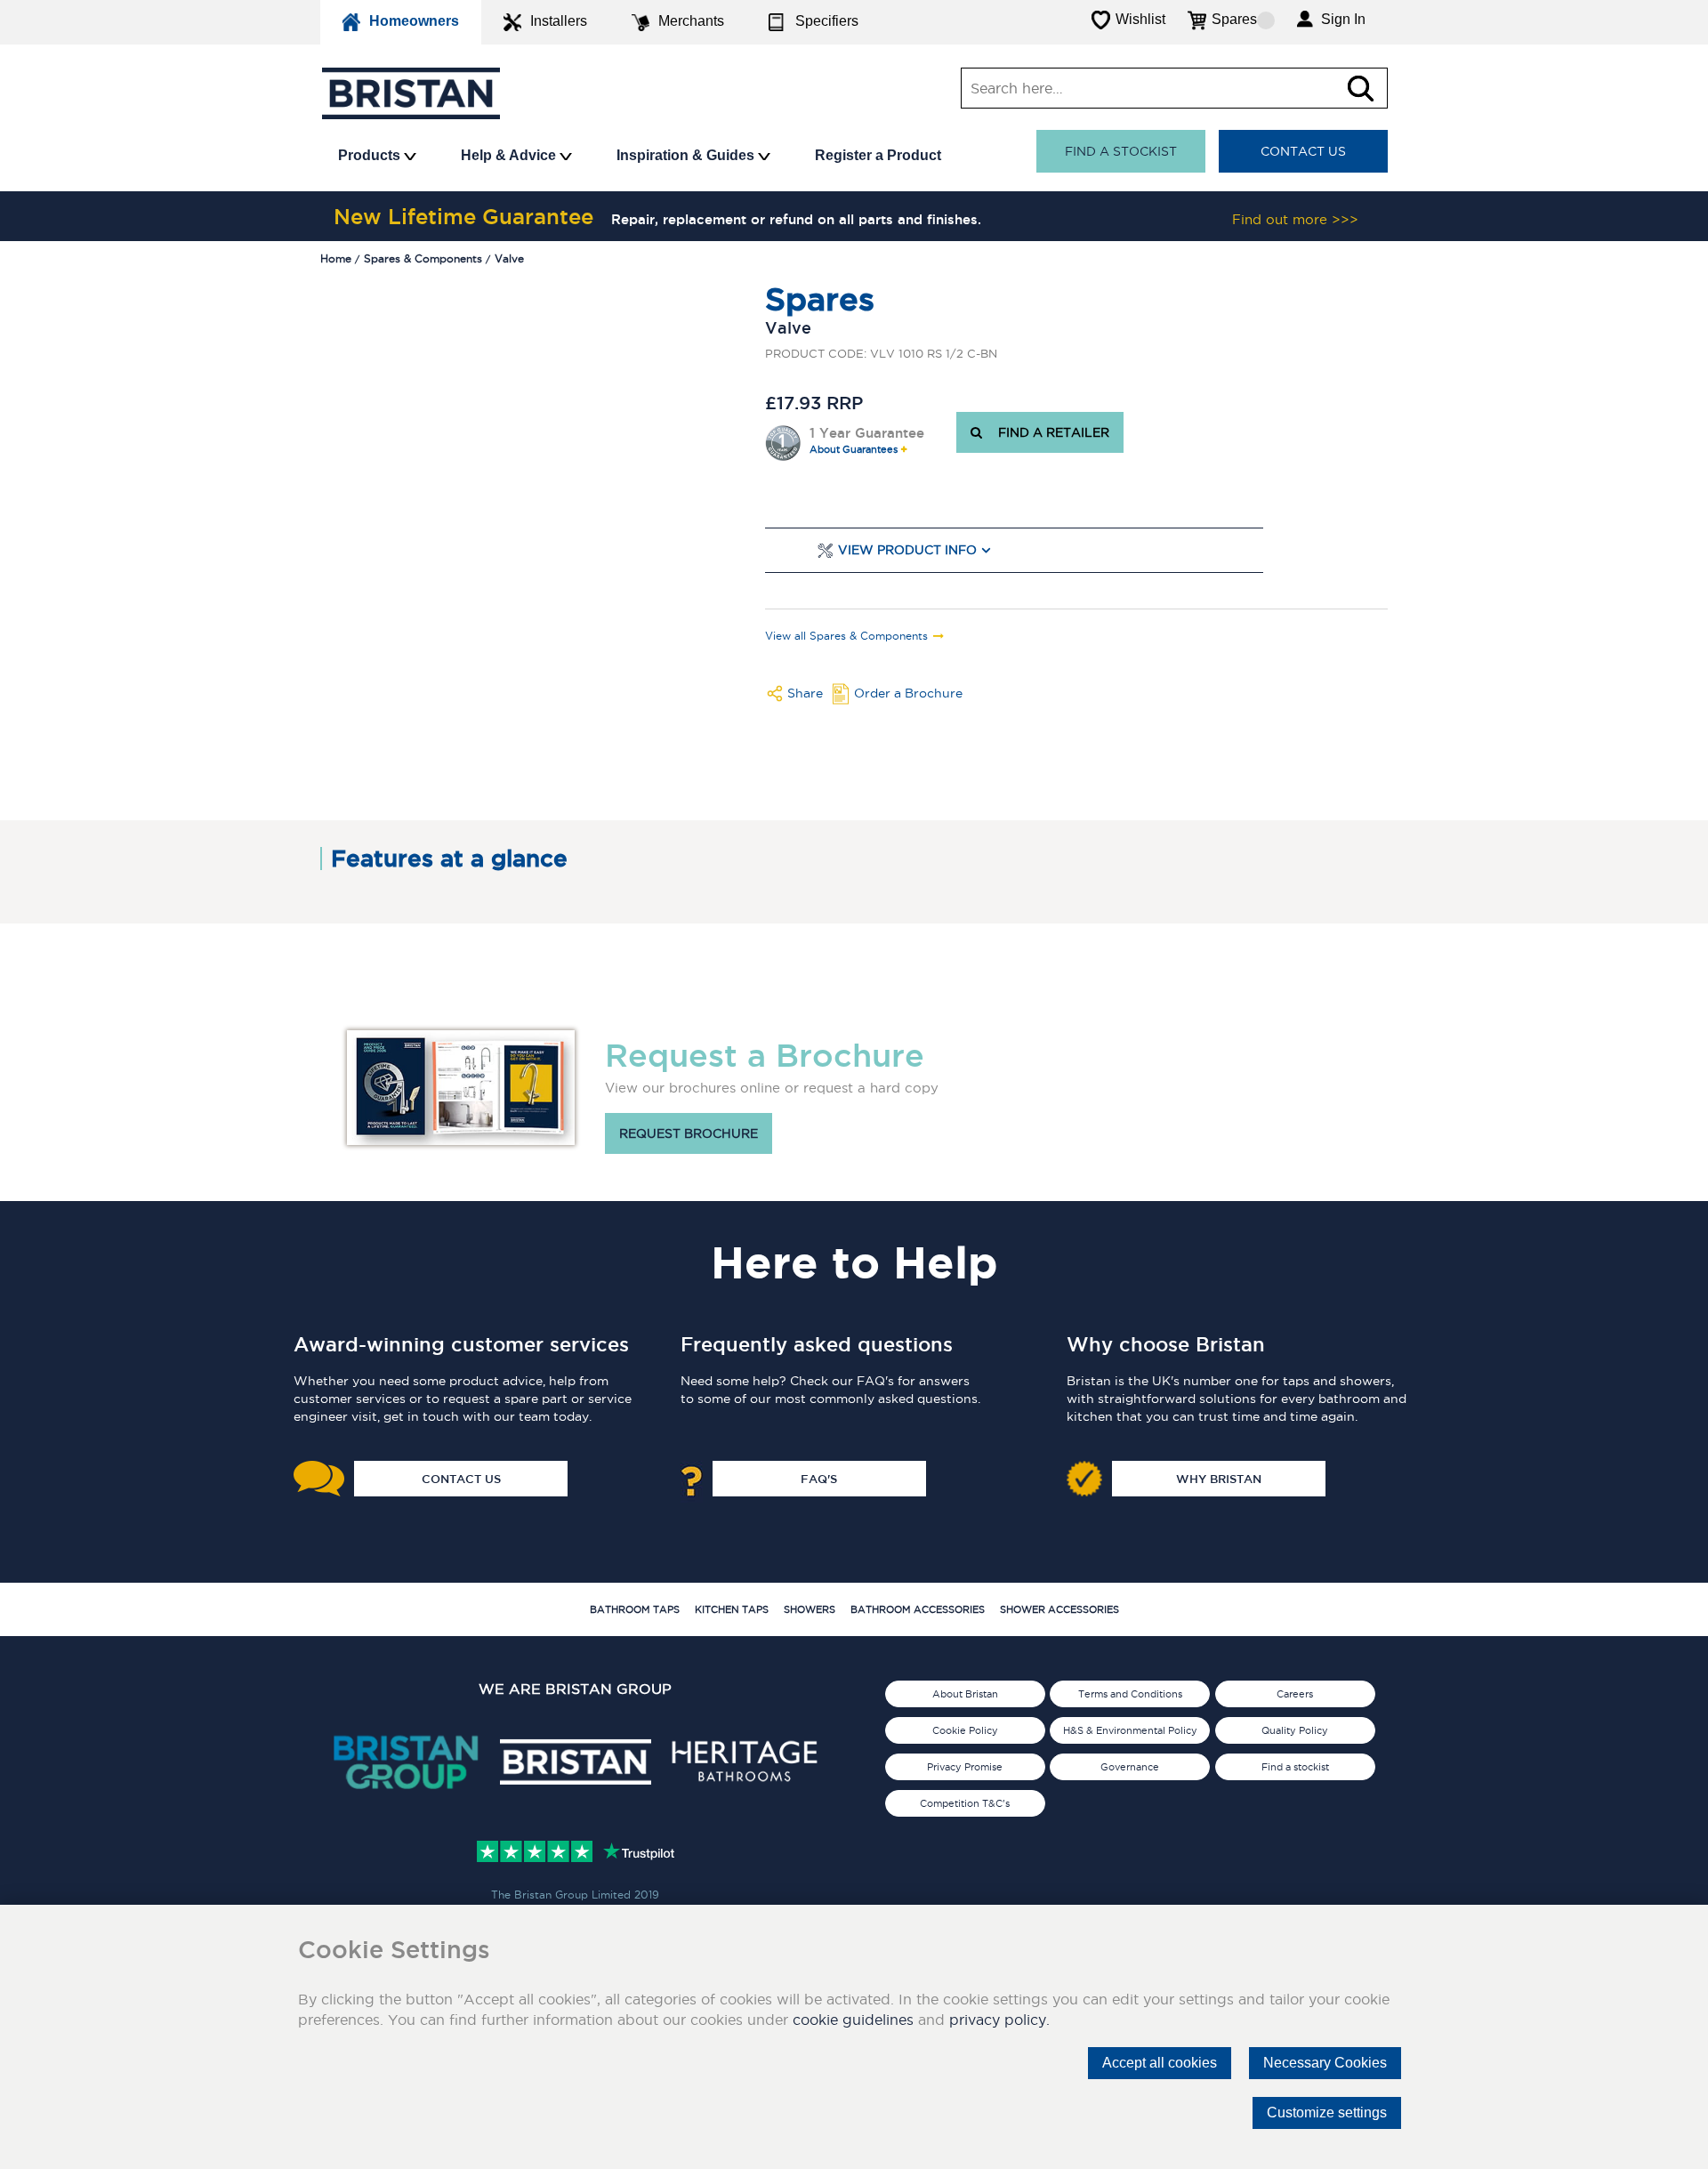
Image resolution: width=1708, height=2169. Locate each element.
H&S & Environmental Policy (1130, 1730)
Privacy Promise (965, 1767)
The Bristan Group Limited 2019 (575, 1895)
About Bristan (965, 1694)
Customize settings (1327, 2113)
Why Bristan (1219, 1479)
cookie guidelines (853, 2020)
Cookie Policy (965, 1730)
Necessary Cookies (1325, 2063)
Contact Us (1303, 151)
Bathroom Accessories (918, 1609)
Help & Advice (510, 155)
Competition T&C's (965, 1803)
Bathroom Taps (635, 1609)
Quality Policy (1295, 1730)
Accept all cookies (1160, 2063)
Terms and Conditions (1130, 1694)
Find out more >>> (1295, 219)
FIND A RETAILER (1050, 432)
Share (805, 693)
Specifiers (827, 21)
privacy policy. (999, 2020)
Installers (559, 21)
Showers (810, 1609)
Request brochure (689, 1133)
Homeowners (414, 21)
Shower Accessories (1059, 1609)
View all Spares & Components (846, 636)
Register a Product (878, 155)
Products (371, 155)
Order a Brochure (908, 693)
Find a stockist (1121, 151)
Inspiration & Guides (687, 155)
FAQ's (819, 1479)
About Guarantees (854, 450)
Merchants (691, 21)
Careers (1295, 1694)
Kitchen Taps (732, 1609)
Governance (1130, 1767)
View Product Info (907, 550)
